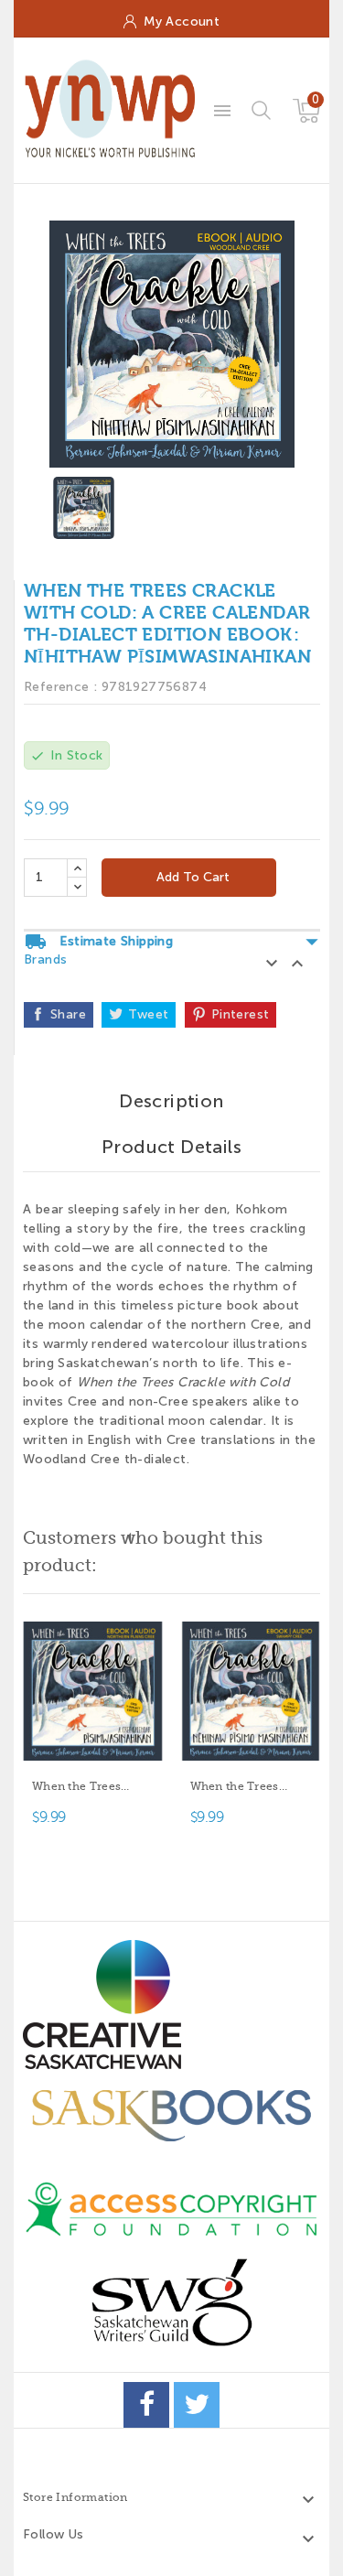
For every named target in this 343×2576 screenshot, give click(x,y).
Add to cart (191, 877)
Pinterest (241, 1014)
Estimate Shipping (172, 942)
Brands (45, 959)
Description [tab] (171, 1101)
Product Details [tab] (171, 1147)
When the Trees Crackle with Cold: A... (85, 1788)
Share (68, 1014)
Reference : (60, 687)
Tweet (148, 1014)
